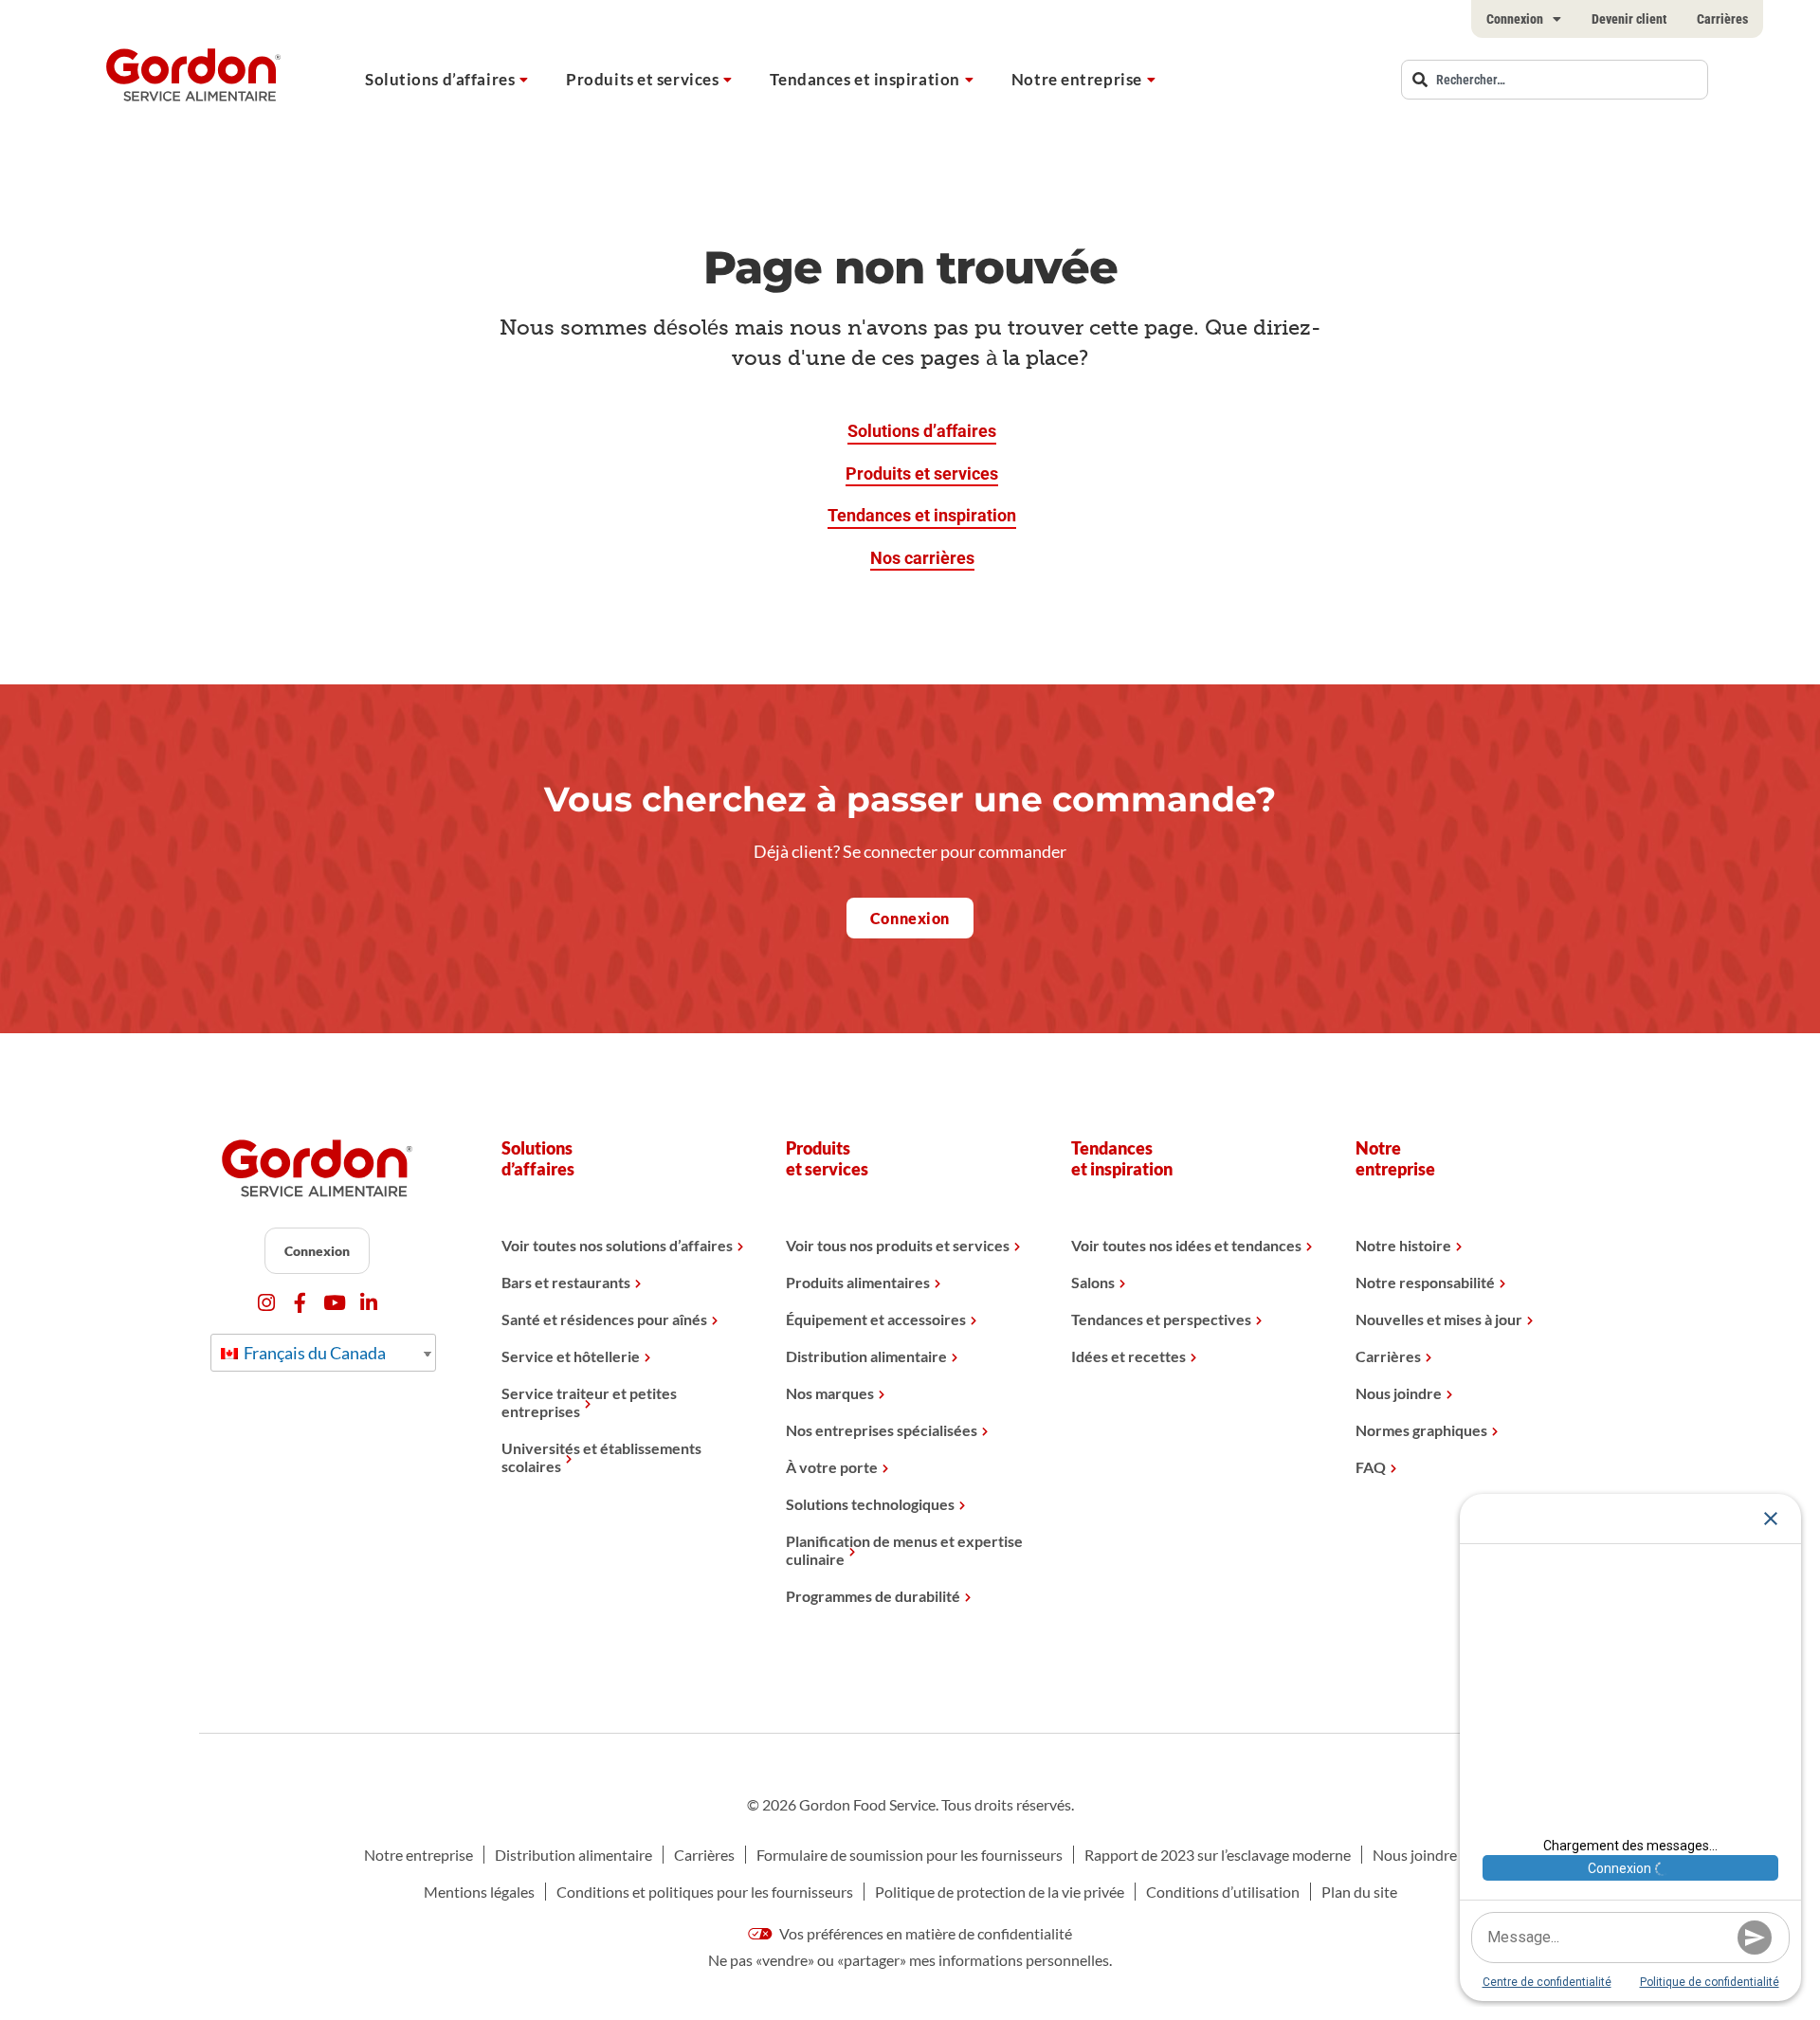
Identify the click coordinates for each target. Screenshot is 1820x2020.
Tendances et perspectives (1161, 1319)
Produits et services (642, 79)
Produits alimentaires (858, 1282)
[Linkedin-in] (368, 1303)
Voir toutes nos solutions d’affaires (617, 1245)
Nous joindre (1399, 1393)
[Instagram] (266, 1303)
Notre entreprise (1077, 79)
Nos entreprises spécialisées (882, 1430)
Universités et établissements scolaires (601, 1457)
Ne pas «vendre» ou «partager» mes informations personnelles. (910, 1960)
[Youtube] (334, 1303)
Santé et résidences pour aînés (604, 1319)
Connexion (1515, 19)
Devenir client (1629, 19)
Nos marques (830, 1393)
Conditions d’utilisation (1223, 1892)
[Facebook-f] (300, 1303)
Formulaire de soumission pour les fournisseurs (910, 1855)
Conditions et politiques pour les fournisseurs (705, 1892)
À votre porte (832, 1467)
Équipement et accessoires (876, 1319)
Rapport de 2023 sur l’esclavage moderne (1218, 1855)
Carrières (1722, 19)
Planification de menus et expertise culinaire (904, 1550)
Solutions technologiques (870, 1504)
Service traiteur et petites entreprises (589, 1402)
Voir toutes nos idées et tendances (1186, 1245)
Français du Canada (313, 1353)
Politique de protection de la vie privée (1000, 1892)
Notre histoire (1403, 1245)
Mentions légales (479, 1892)
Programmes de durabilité (873, 1596)
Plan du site (1359, 1892)
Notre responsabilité (1425, 1282)
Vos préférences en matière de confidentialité (924, 1933)
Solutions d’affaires (440, 79)
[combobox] (1555, 80)
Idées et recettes (1128, 1356)
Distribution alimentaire (866, 1356)
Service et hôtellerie (571, 1356)
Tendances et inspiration (864, 79)
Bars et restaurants (566, 1282)
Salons (1093, 1282)
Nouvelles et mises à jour (1439, 1319)
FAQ (1371, 1467)
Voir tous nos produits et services (898, 1245)
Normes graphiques (1421, 1430)
